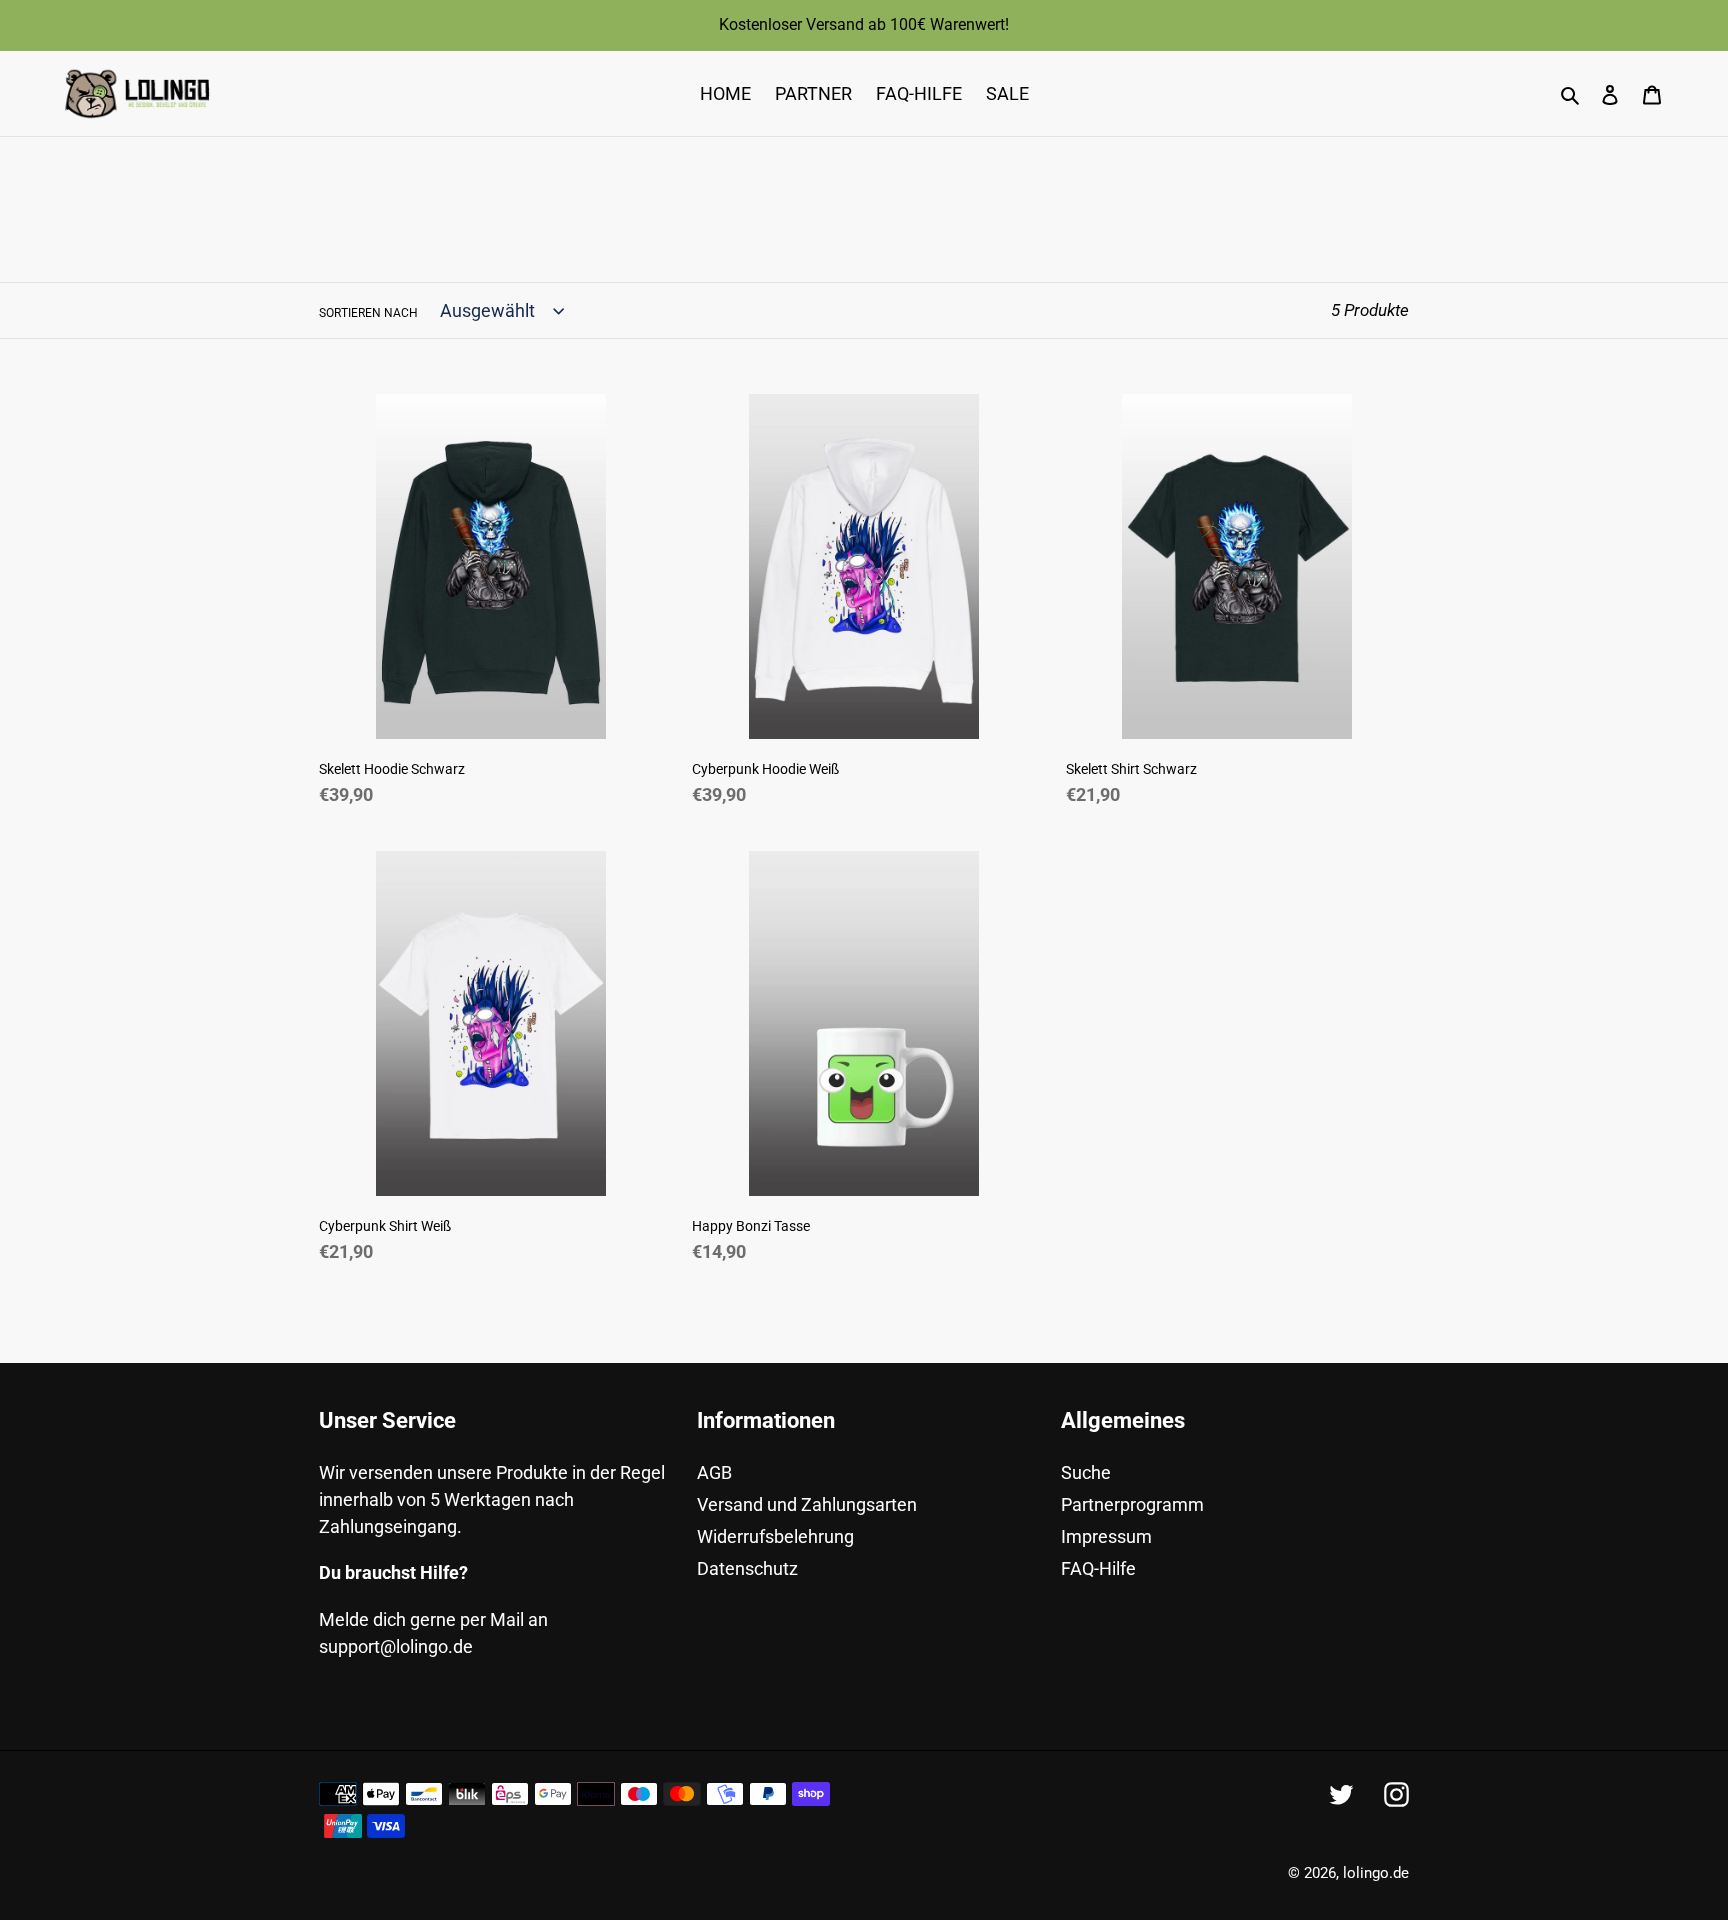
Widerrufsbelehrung (775, 1536)
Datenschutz (747, 1568)
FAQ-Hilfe (1098, 1568)
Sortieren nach (368, 313)
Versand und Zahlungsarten (807, 1504)
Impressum (1106, 1536)
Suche (1086, 1472)
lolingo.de (1376, 1873)
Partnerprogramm (1132, 1504)
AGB (714, 1472)
